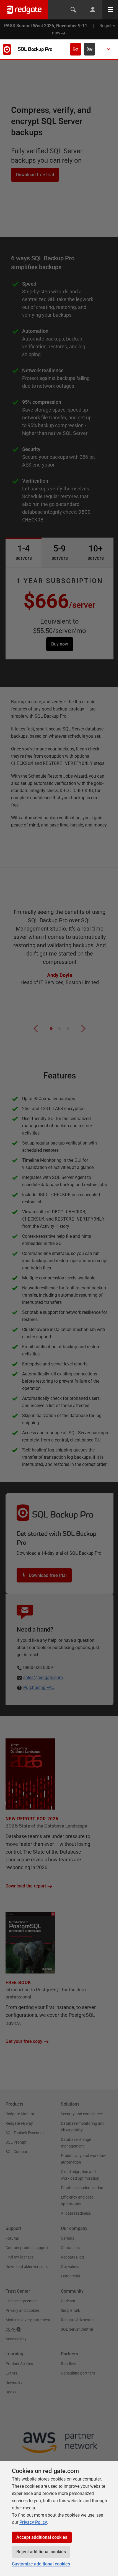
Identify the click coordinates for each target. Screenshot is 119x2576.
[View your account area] (93, 10)
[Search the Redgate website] (73, 10)
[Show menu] (108, 49)
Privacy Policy (33, 2522)
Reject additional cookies (41, 2552)
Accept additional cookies (42, 2537)
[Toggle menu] (111, 10)
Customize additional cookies (41, 2564)
